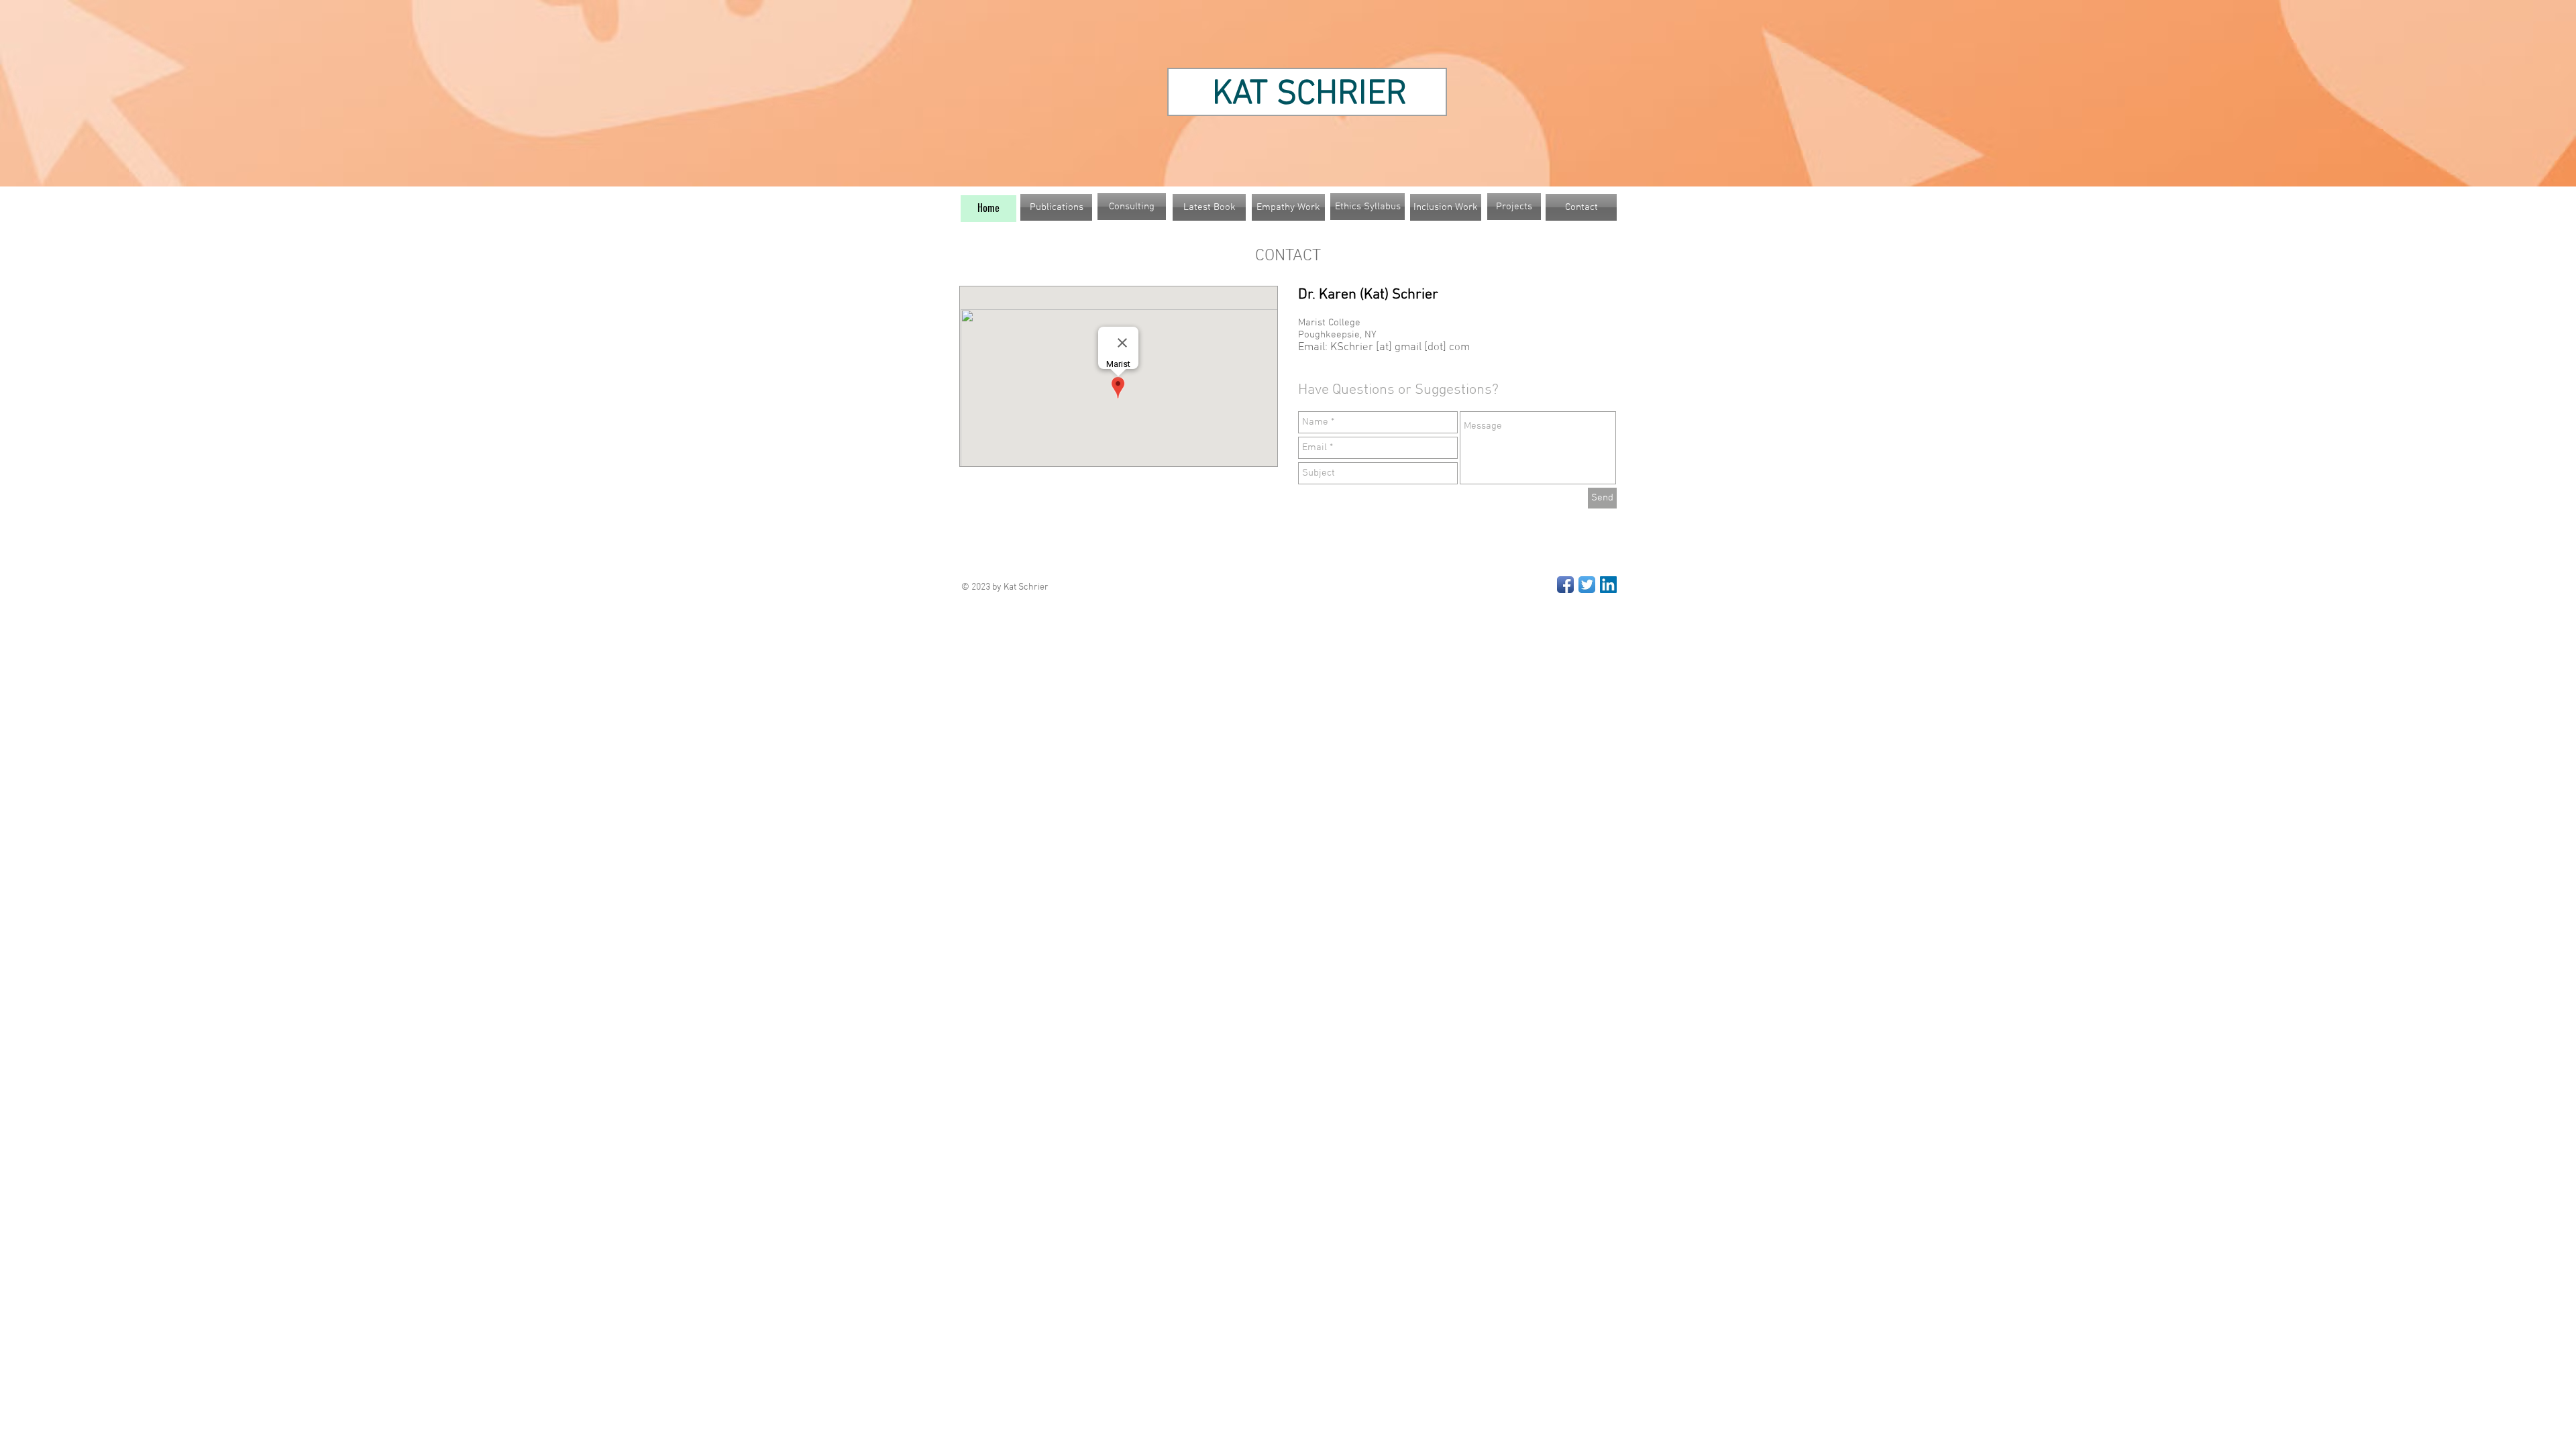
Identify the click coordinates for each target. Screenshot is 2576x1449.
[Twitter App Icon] (1587, 585)
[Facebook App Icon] (1565, 585)
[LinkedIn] (1608, 585)
